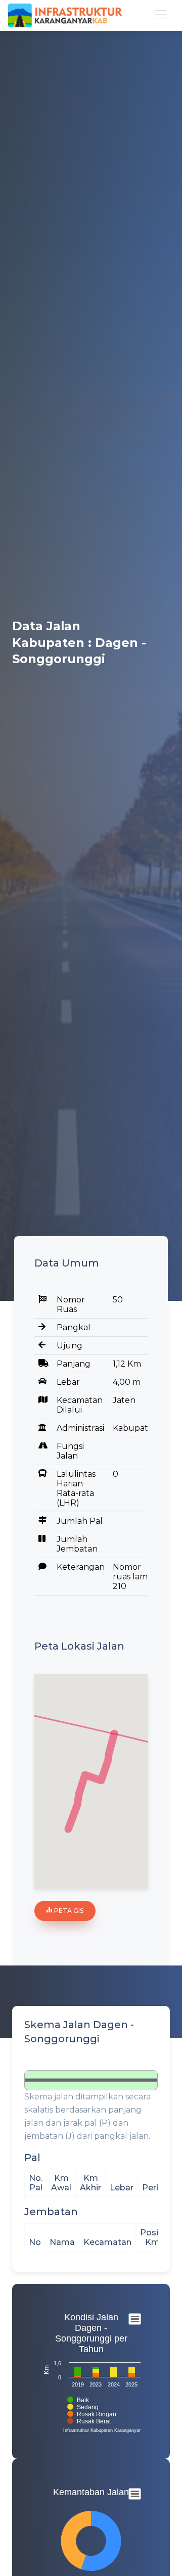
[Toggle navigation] (161, 15)
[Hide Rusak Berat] (89, 2421)
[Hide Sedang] (83, 2407)
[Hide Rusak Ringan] (92, 2414)
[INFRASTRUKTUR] (65, 16)
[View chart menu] (135, 2319)
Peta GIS (68, 1911)
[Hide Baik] (78, 2400)
